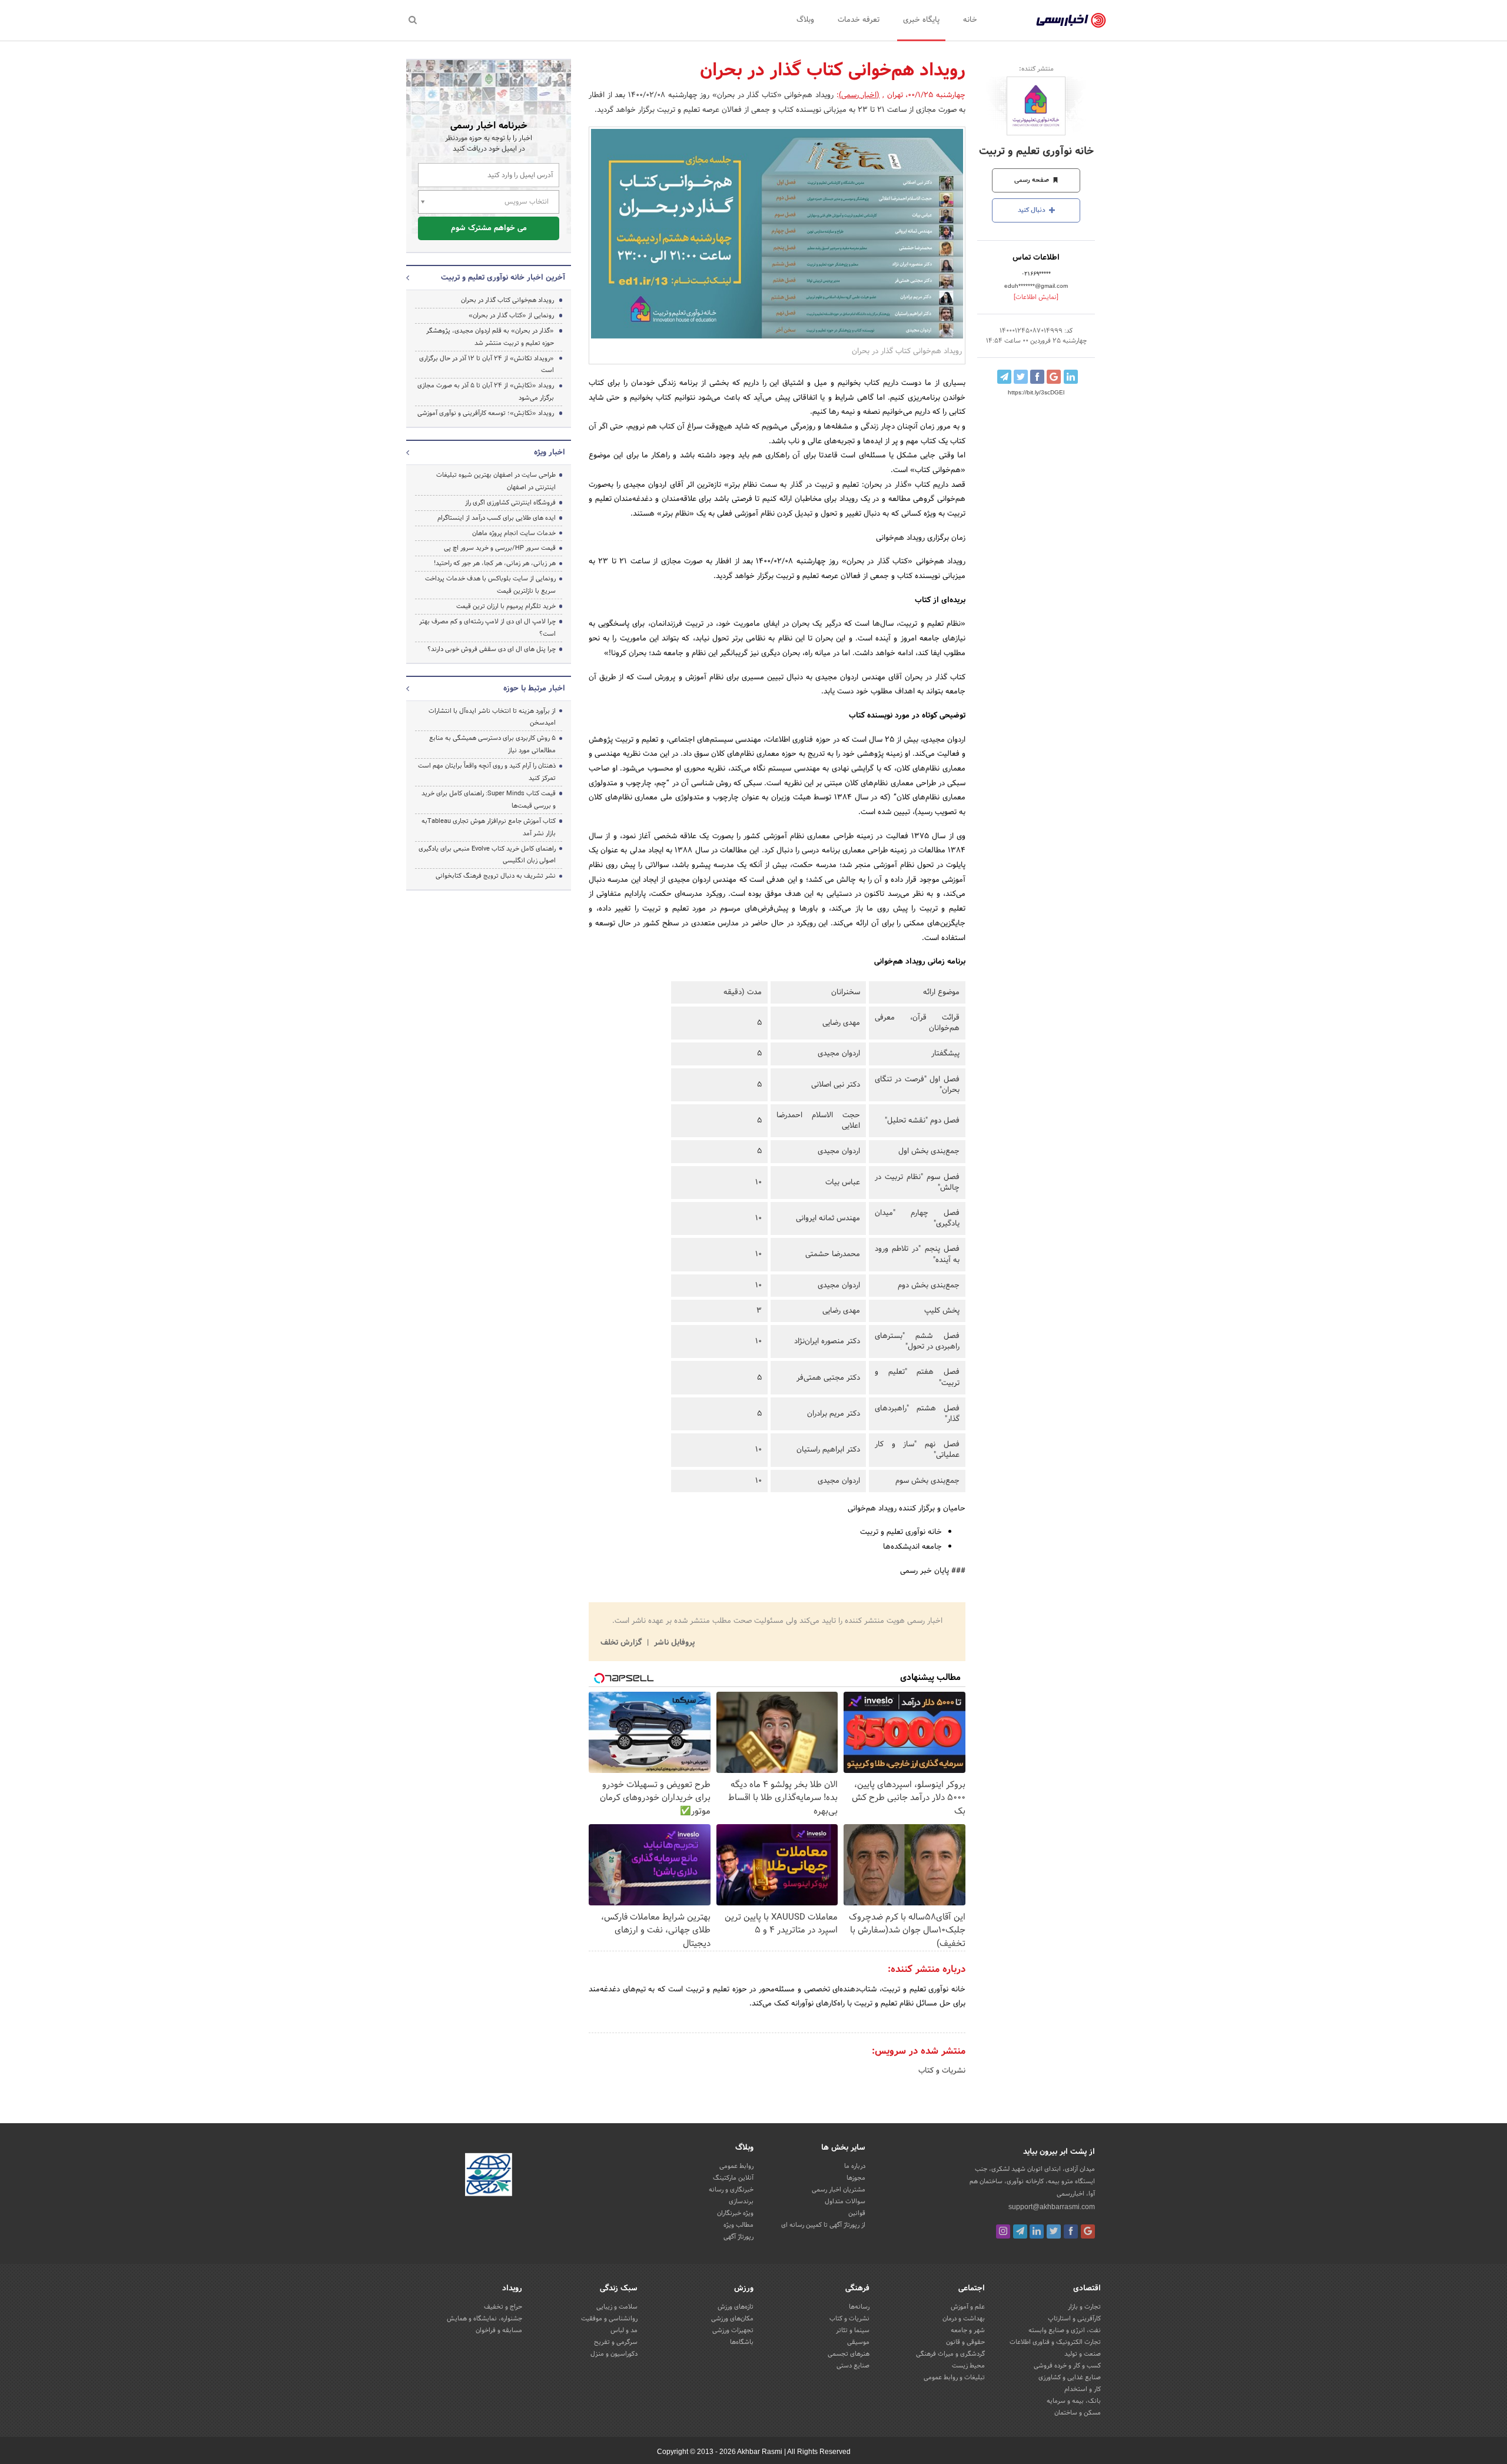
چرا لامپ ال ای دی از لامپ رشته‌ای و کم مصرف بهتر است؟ (487, 628)
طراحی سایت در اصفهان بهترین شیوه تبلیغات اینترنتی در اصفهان (496, 481)
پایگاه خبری (921, 20)
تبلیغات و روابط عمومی (954, 2377)
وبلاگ (805, 20)
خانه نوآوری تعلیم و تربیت (1036, 152)
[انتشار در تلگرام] (1004, 377)
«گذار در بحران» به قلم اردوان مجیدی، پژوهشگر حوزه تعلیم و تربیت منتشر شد (490, 337)
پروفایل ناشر (673, 1643)
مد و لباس (624, 2330)
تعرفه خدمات (859, 20)
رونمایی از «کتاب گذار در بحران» (511, 316)
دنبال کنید (1033, 210)
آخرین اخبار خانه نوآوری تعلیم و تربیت (503, 278)
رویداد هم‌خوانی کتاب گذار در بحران (507, 300)
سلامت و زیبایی (617, 2307)
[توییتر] (1054, 2231)
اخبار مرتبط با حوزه (534, 689)
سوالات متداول (845, 2201)
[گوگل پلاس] (1088, 2231)
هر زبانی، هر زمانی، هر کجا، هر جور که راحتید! (495, 563)
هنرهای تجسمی (849, 2354)
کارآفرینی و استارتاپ (1074, 2319)
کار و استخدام (1083, 2389)
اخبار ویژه (550, 453)
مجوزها (856, 2178)
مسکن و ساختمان (1078, 2413)
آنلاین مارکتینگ (733, 2178)
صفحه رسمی (1033, 180)
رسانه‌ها (859, 2307)
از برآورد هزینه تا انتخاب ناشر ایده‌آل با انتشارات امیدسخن (492, 717)
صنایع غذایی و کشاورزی (1070, 2377)
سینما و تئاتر (853, 2330)
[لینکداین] (1037, 2231)
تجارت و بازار (1084, 2307)
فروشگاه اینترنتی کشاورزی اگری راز (510, 503)
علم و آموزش (968, 2307)
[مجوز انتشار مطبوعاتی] (489, 2177)
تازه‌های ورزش (736, 2307)
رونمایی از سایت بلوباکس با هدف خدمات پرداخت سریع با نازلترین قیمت (490, 585)
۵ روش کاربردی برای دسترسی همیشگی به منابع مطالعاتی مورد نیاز (492, 744)
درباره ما (855, 2166)
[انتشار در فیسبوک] (1037, 377)
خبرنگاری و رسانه (731, 2190)
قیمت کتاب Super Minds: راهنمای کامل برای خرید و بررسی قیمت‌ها (489, 800)
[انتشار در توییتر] (1021, 377)
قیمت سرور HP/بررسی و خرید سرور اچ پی (500, 548)
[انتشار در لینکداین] (1071, 377)
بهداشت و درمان (964, 2319)
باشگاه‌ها (742, 2342)
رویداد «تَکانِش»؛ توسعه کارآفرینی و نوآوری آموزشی (486, 413)
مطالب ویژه (738, 2225)
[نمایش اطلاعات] (1036, 297)
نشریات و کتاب (942, 2071)
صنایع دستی (853, 2366)
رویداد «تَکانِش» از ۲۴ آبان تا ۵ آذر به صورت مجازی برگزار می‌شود (486, 392)
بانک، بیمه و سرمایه (1074, 2401)
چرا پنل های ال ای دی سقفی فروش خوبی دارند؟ (492, 649)
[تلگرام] (1020, 2231)
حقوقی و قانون (965, 2342)
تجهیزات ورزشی (733, 2330)
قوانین (857, 2213)
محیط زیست (968, 2366)
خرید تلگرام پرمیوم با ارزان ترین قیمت (506, 606)
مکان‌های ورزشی (732, 2319)
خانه (970, 20)
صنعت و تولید (1083, 2354)
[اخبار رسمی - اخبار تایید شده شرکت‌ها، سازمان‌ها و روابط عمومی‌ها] (1071, 21)
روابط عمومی (736, 2166)
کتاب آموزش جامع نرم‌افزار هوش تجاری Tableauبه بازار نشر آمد (489, 827)
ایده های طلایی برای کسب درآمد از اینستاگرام (497, 518)
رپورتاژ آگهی (738, 2237)
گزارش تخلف (622, 1643)
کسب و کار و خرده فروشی (1067, 2366)
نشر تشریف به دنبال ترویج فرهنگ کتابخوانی (496, 876)
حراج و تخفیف (503, 2307)
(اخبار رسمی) (859, 95)
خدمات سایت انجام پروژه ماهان (514, 533)
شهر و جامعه (968, 2330)
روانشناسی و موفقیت (609, 2319)
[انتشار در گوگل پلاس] (1054, 377)
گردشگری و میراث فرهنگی (950, 2354)
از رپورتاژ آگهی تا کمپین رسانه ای (823, 2225)
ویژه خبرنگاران (735, 2213)
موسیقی (858, 2342)
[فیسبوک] (1071, 2231)
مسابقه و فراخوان (499, 2330)
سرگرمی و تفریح (616, 2342)
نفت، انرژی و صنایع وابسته (1065, 2330)
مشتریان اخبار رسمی (839, 2190)
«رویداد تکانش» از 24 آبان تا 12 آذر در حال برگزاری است (487, 365)
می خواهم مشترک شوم (489, 228)
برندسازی (741, 2201)
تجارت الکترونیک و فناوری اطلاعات (1055, 2342)
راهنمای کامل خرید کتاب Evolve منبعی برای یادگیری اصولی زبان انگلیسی (487, 855)
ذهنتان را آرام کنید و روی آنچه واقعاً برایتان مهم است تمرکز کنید (487, 772)
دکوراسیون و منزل (614, 2354)
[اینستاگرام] (1003, 2231)
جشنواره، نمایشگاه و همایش (484, 2319)
